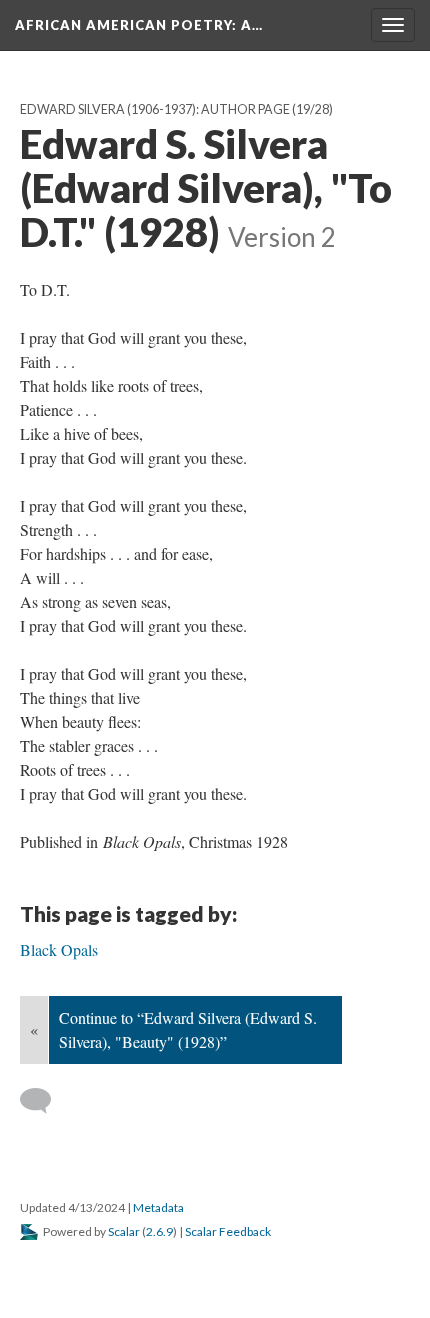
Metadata (158, 1207)
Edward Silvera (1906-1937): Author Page (155, 109)
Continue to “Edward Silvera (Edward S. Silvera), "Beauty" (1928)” (188, 1029)
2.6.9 (159, 1231)
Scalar (124, 1231)
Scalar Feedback (228, 1231)
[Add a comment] (44, 1101)
